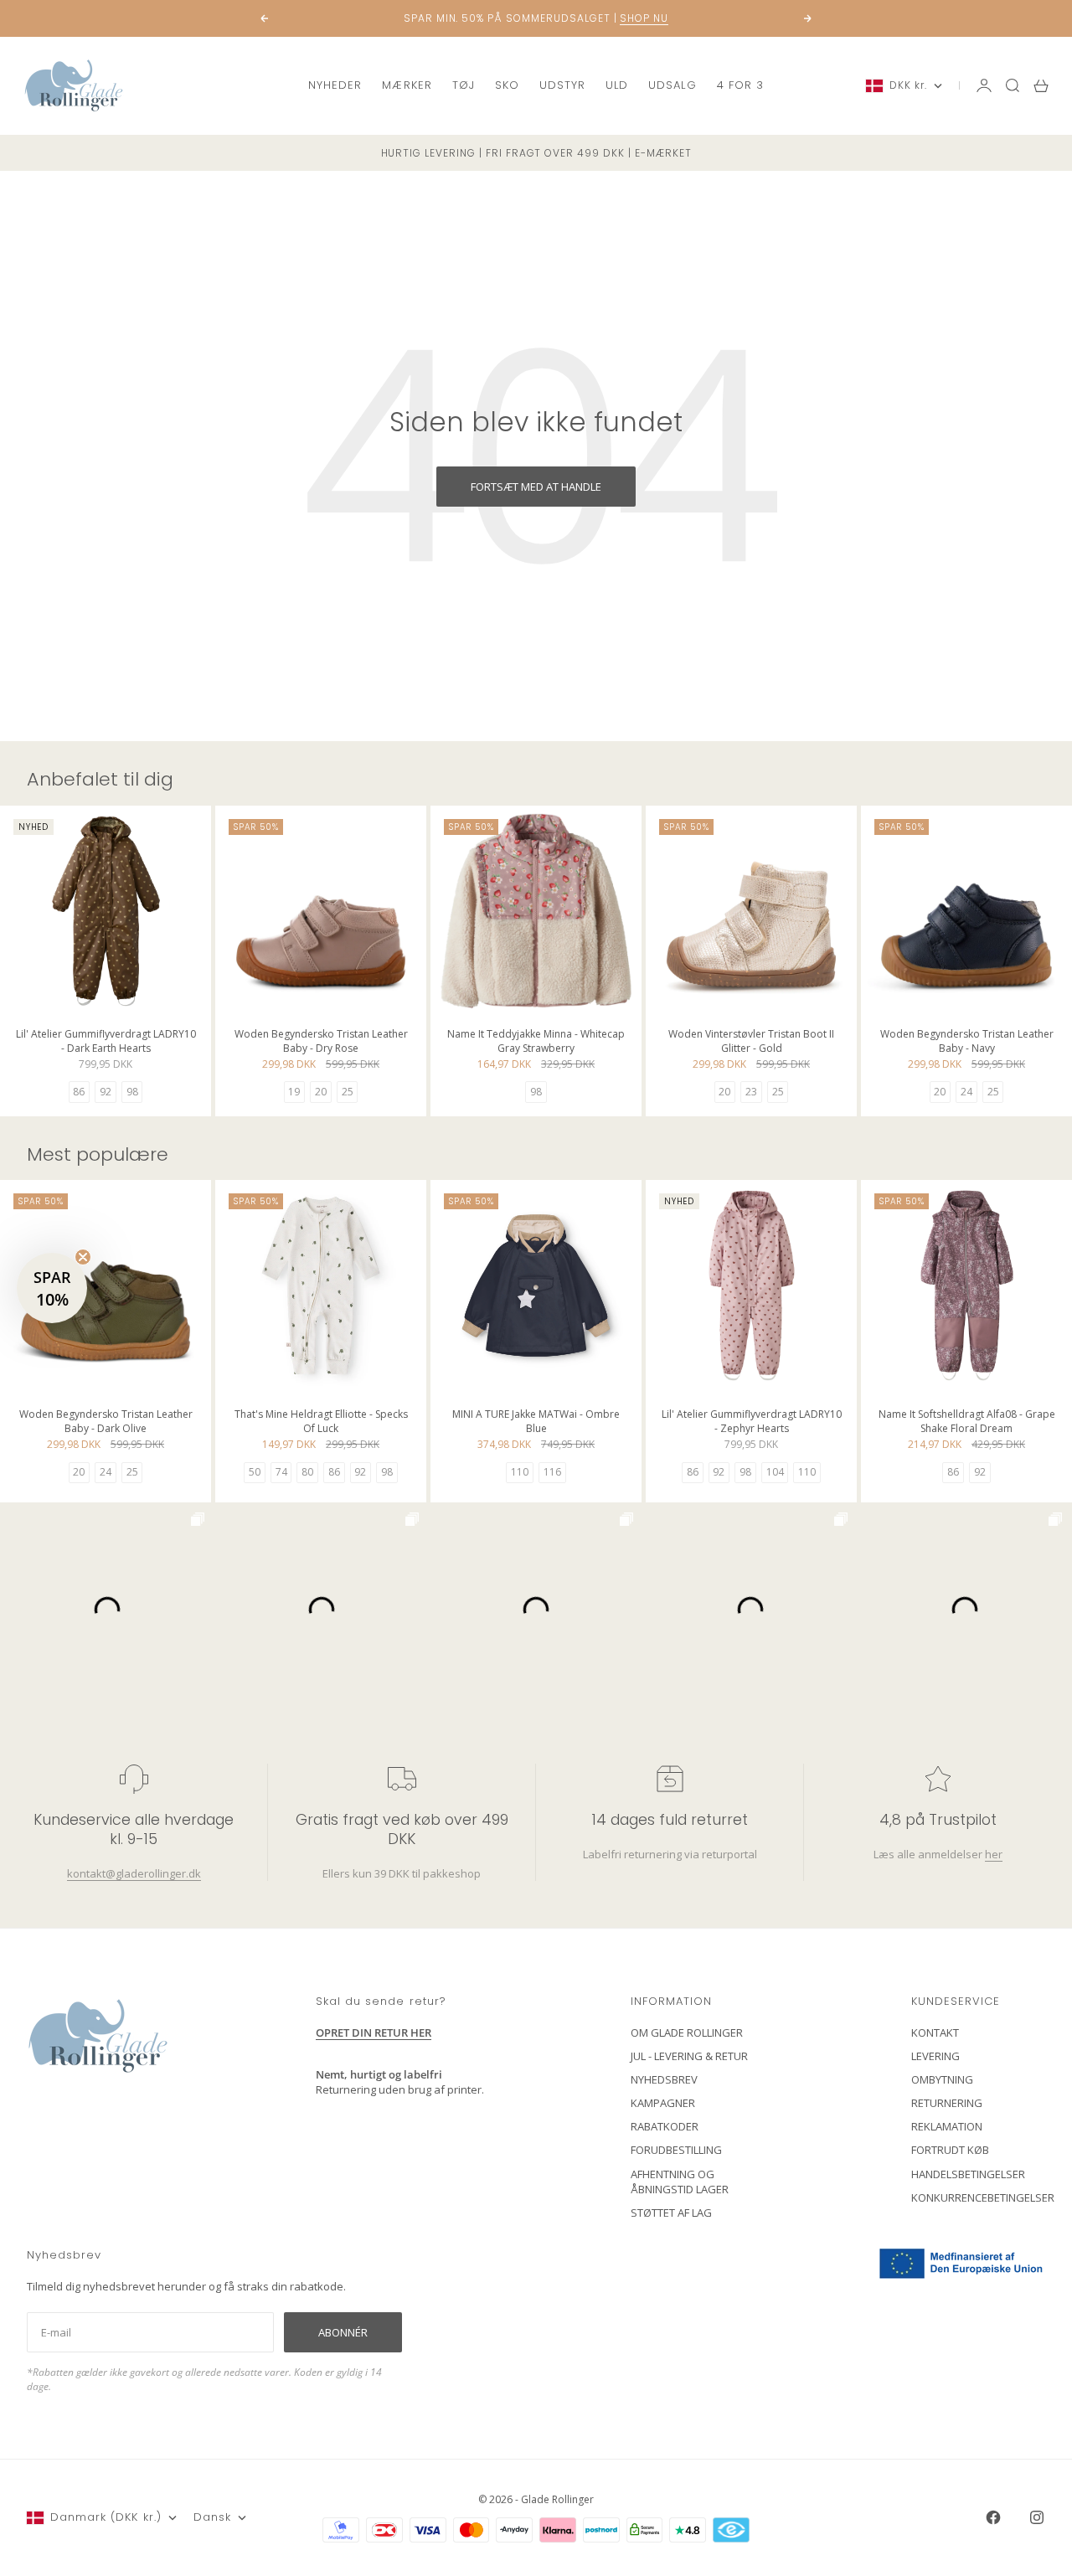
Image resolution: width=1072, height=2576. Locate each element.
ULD (617, 85)
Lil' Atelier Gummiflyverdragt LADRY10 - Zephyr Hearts (752, 1423)
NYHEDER (335, 85)
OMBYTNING (942, 2079)
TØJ (464, 85)
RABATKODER (665, 2126)
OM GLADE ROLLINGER (687, 2032)
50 (255, 1472)
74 (281, 1472)
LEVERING (935, 2056)
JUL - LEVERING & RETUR (689, 2056)
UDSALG (672, 85)
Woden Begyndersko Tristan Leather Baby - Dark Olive (106, 1423)
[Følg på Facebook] (993, 2517)
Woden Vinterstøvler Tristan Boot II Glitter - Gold (751, 1042)
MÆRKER (407, 85)
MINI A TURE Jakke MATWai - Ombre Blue (536, 1423)
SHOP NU (644, 18)
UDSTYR (562, 85)
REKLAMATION (947, 2126)
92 (106, 1092)
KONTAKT (935, 2032)
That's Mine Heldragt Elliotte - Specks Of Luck (321, 1423)
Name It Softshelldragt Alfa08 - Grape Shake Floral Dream (967, 1423)
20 (321, 1092)
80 (307, 1472)
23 (751, 1092)
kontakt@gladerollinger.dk (134, 1873)
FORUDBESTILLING (676, 2150)
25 (348, 1092)
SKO (507, 85)
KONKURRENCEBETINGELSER (983, 2197)
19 (294, 1092)
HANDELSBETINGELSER (968, 2174)
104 (775, 1472)
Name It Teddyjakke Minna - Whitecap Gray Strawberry (536, 1042)
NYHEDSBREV (664, 2079)
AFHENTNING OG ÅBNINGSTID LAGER (680, 2182)
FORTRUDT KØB (950, 2150)
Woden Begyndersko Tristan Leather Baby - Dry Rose (321, 1042)
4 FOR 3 (740, 85)
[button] (52, 1288)
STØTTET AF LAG (671, 2213)
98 (132, 1092)
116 (552, 1472)
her (994, 1854)
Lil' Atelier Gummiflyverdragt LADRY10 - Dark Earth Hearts (106, 1042)
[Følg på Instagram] (1037, 2517)
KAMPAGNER (663, 2103)
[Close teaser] (83, 1257)
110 (520, 1472)
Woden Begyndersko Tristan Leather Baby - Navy (967, 1042)
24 (966, 1092)
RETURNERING (947, 2103)
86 (79, 1092)
